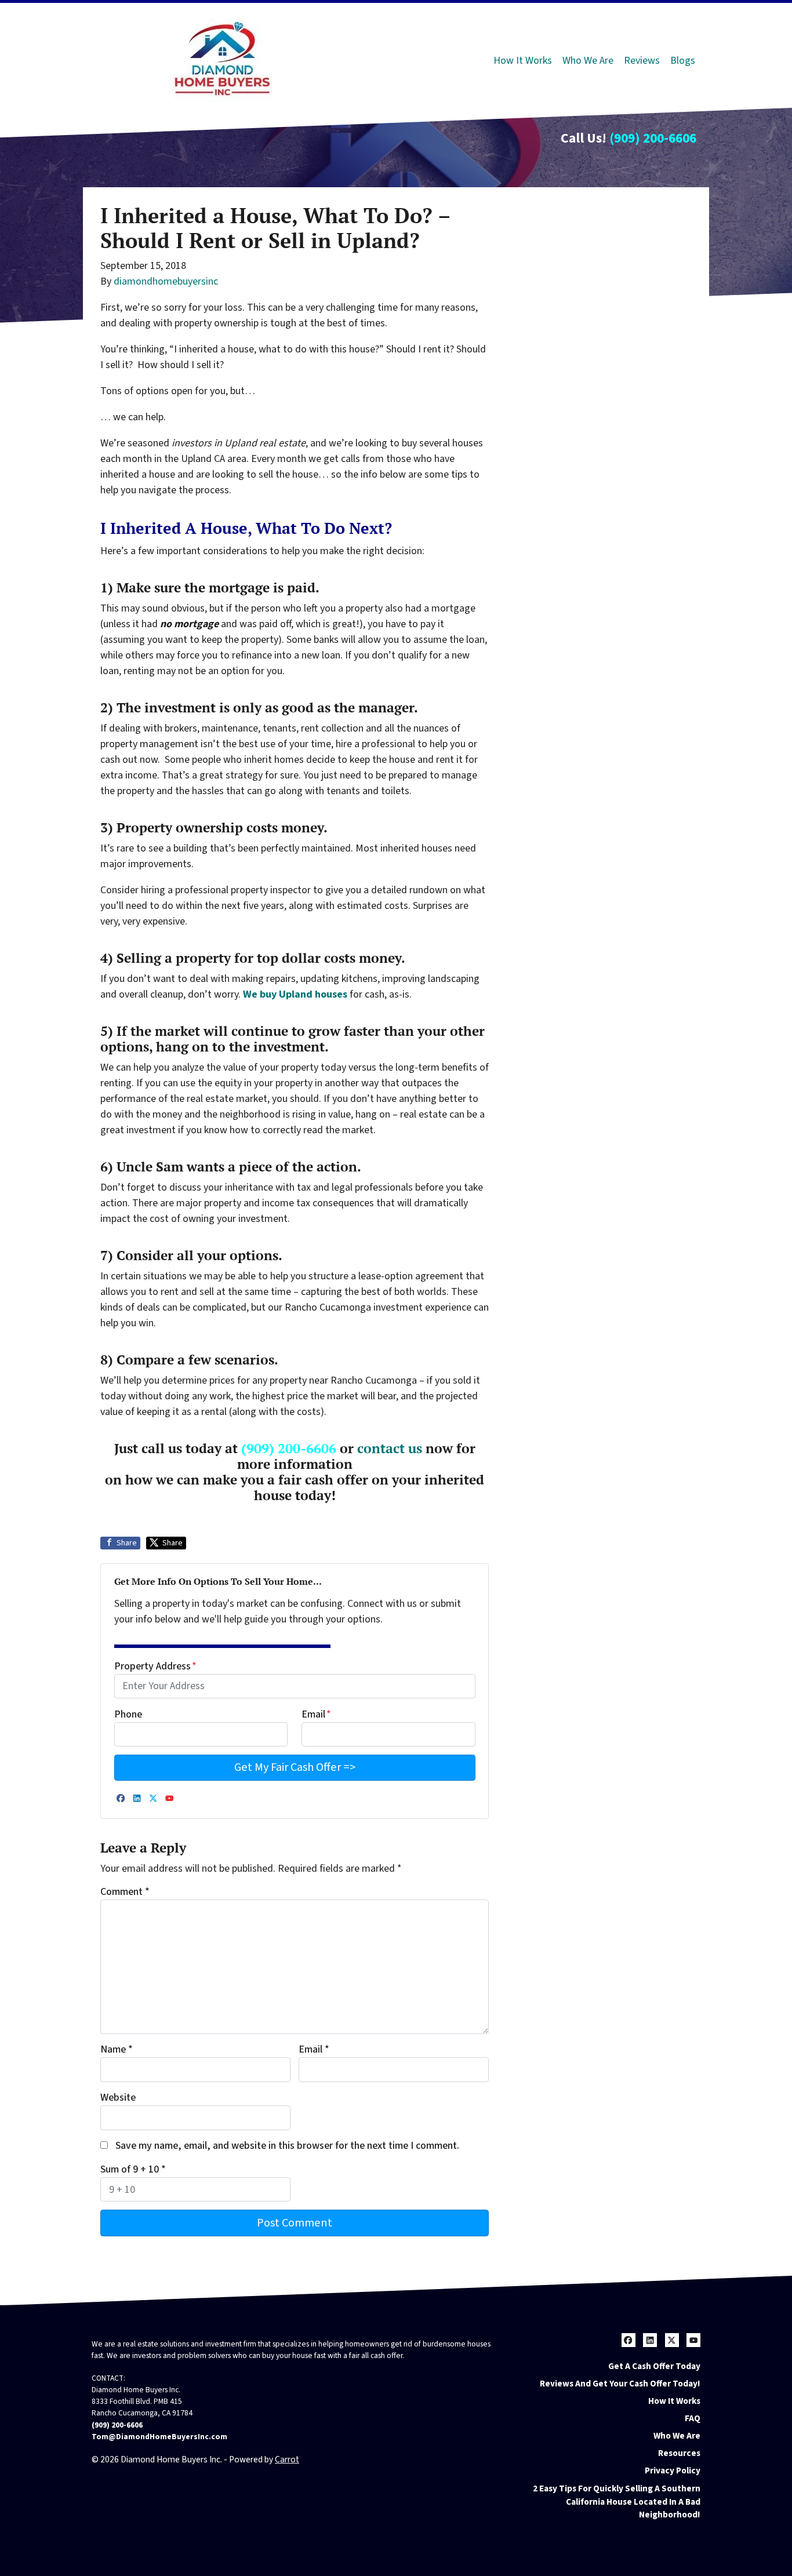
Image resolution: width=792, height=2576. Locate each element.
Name (117, 2049)
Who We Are (588, 61)
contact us (390, 1448)
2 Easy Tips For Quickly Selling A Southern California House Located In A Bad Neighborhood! (617, 2502)
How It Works (523, 61)
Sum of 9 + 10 (133, 2169)
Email (316, 1714)
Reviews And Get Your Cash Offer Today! (620, 2384)
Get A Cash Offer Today (654, 2366)
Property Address (155, 1666)
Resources (679, 2453)
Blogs (683, 61)
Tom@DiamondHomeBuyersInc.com (159, 2437)
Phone (128, 1714)
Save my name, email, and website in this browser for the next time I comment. (287, 2146)
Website (118, 2097)
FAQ (693, 2418)
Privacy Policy (673, 2471)
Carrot (287, 2459)
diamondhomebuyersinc (166, 281)
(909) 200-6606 (653, 138)
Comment (125, 1892)
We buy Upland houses (295, 994)
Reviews (642, 61)
